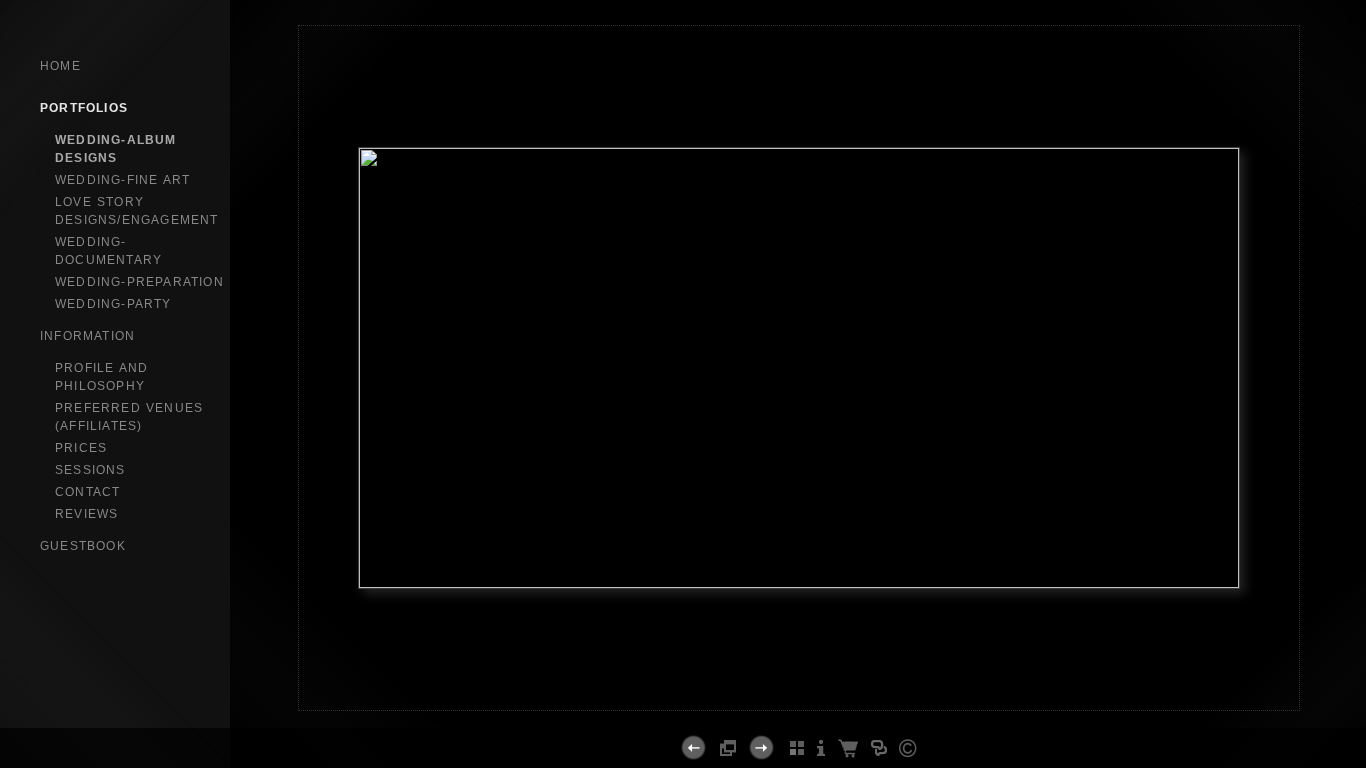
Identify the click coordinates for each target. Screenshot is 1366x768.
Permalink (799, 694)
